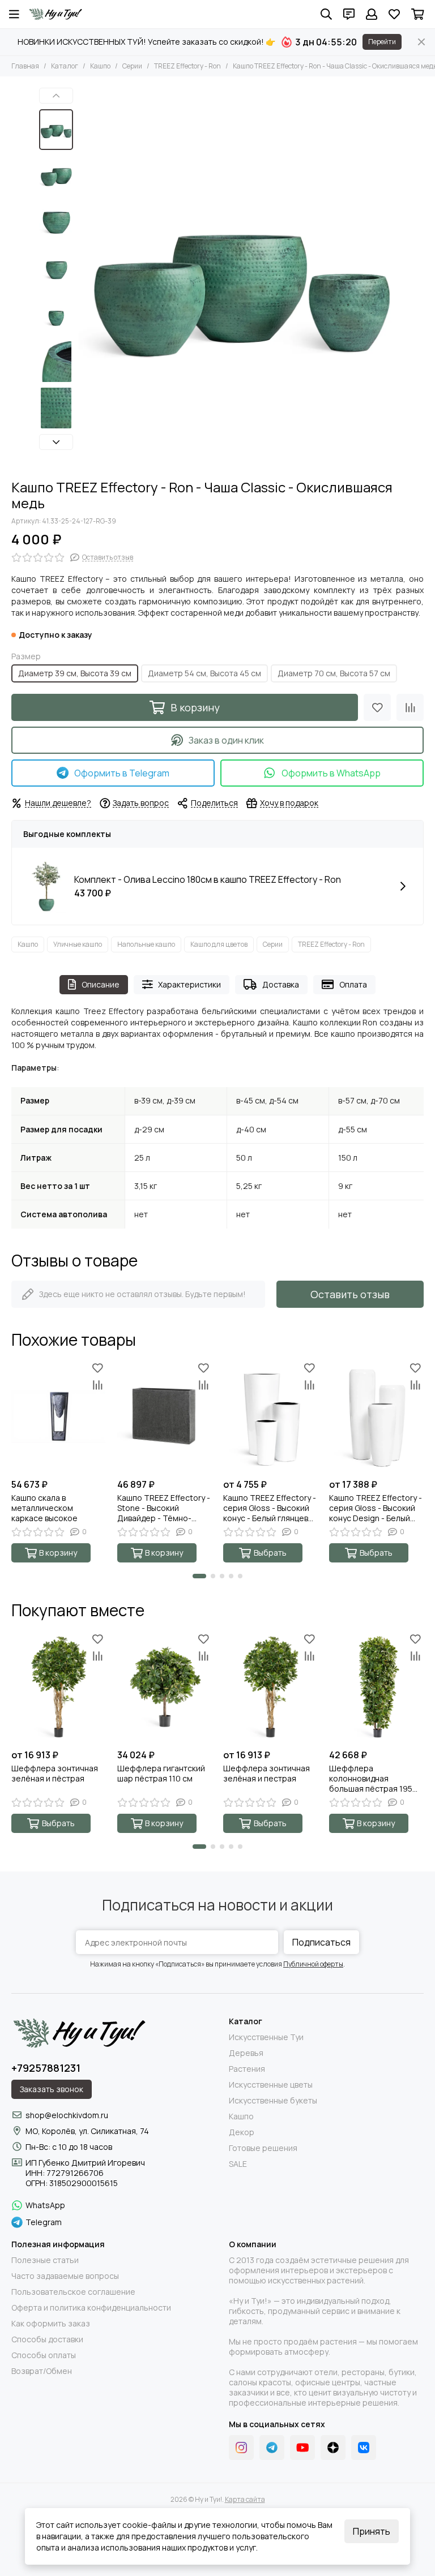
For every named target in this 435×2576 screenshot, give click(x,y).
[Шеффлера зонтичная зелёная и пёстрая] (59, 1687)
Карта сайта (245, 2499)
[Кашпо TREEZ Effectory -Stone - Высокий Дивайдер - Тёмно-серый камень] (165, 1416)
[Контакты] (349, 14)
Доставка (281, 984)
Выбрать (270, 1553)
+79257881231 (46, 2068)
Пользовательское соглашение (73, 2292)
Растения (247, 2069)
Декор (242, 2132)
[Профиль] (372, 14)
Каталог (65, 66)
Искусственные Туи (266, 2037)
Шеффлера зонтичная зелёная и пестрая (266, 1774)
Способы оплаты (44, 2355)
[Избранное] (377, 707)
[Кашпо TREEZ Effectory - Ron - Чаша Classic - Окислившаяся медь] (237, 278)
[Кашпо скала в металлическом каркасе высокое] (59, 1416)
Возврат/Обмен (42, 2371)
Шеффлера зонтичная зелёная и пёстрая (55, 1774)
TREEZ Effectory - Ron (187, 66)
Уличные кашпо (78, 944)
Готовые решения (263, 2148)
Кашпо (100, 66)
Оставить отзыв (350, 1294)
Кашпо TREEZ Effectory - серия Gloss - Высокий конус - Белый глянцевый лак (270, 1508)
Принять (372, 2531)
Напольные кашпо (146, 944)
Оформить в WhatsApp (331, 773)
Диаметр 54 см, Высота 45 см (204, 673)
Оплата (353, 984)
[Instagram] (241, 2448)
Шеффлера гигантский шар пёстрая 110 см (161, 1774)
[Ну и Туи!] (55, 14)
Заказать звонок (52, 2089)
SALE (238, 2164)
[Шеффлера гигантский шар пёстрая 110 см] (165, 1687)
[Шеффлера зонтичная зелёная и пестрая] (270, 1687)
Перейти (382, 42)
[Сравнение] (410, 707)
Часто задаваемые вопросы (65, 2276)
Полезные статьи (45, 2260)
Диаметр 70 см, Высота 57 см (334, 673)
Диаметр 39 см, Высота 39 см (75, 673)
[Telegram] (272, 2448)
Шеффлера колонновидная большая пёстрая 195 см (371, 1779)
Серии (132, 66)
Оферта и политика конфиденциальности (91, 2308)
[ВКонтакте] (364, 2448)
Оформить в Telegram (122, 773)
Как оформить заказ (51, 2324)
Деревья (246, 2053)
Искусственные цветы (271, 2085)
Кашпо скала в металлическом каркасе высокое (44, 1508)
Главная (25, 66)
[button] (84, 278)
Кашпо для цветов (219, 944)
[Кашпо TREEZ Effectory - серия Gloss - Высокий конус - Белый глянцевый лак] (270, 1416)
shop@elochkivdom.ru (67, 2115)
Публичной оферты (313, 1964)
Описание (101, 984)
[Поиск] (326, 14)
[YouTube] (302, 2448)
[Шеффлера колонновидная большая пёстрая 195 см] (376, 1687)
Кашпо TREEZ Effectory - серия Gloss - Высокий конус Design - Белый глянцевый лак (376, 1508)
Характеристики (189, 984)
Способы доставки (47, 2339)
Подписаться (321, 1942)
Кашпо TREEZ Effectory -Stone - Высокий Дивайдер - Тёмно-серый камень (164, 1508)
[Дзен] (333, 2448)
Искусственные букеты (273, 2101)
